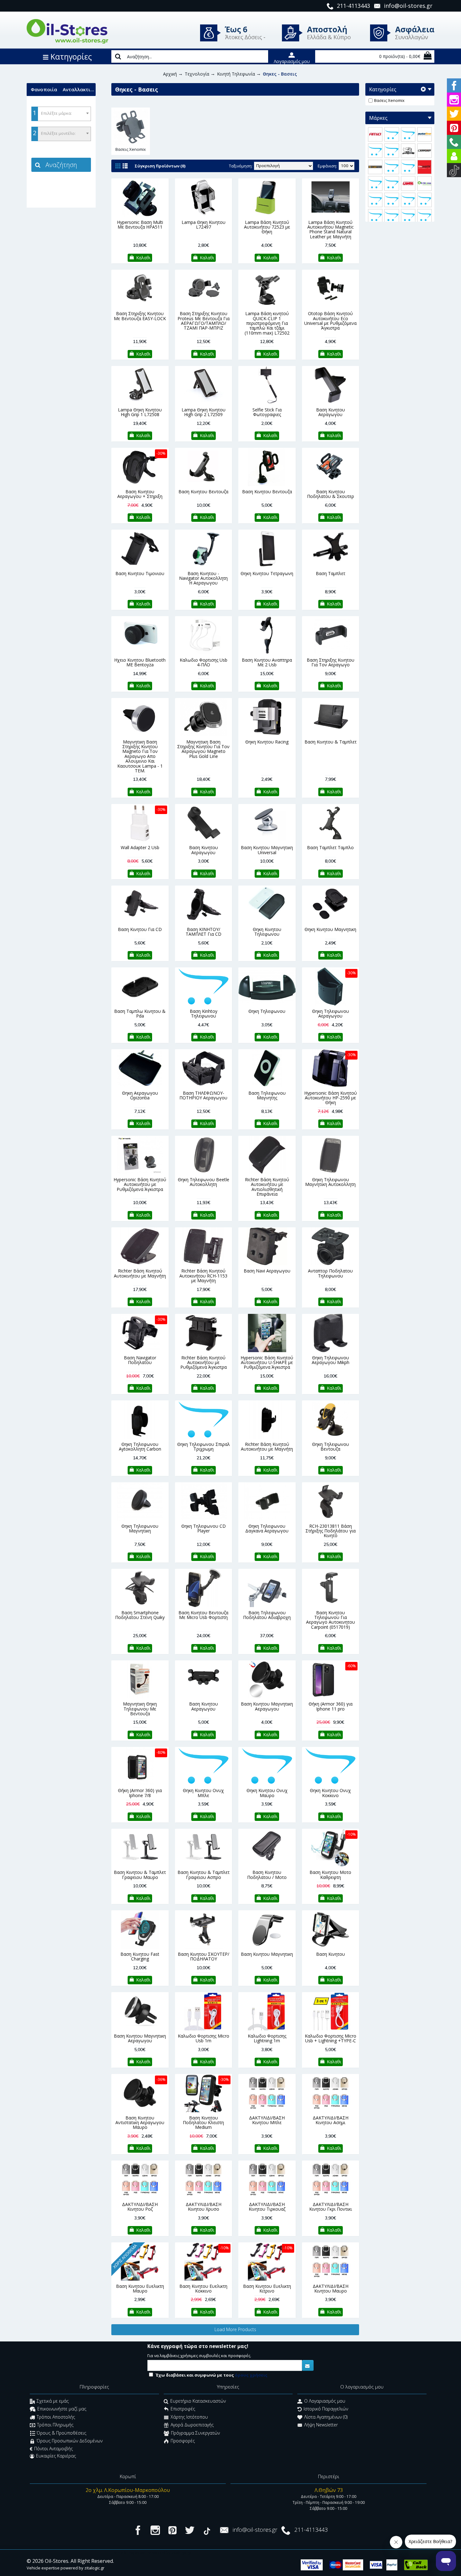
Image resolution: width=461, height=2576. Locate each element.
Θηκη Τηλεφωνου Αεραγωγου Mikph (331, 1360)
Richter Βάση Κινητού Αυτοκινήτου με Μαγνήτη (140, 1273)
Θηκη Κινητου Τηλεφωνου (267, 932)
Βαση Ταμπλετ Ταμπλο (330, 847)
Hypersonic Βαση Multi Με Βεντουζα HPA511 (140, 225)
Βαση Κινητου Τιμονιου (140, 573)
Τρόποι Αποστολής (56, 2417)
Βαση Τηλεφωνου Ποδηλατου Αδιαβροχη (267, 1615)
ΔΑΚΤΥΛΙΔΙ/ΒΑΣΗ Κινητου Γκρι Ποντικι (331, 2207)
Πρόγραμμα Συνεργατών (195, 2433)
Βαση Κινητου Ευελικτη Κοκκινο (203, 2288)
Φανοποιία (44, 89)
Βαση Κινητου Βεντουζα (203, 492)
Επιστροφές (183, 2409)
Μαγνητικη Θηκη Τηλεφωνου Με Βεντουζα (140, 1709)
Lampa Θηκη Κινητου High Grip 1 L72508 (140, 412)
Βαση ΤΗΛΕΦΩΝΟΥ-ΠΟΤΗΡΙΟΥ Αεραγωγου (203, 1095)
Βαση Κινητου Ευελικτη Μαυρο (140, 2288)
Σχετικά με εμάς (53, 2401)
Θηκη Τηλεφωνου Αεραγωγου (331, 1013)
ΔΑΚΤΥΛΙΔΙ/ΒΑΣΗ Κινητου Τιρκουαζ (267, 2207)
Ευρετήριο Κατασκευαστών (198, 2401)
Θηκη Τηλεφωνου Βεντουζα (331, 1447)
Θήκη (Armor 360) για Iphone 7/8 (140, 1793)
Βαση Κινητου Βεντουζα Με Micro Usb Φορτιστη (203, 1615)
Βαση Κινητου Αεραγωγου (331, 412)
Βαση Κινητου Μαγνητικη (267, 1954)
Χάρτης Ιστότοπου (189, 2417)
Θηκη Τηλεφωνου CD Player (204, 1528)
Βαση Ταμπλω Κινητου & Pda (140, 1013)
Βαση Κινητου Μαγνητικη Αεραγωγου (267, 1706)
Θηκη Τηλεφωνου (267, 1011)
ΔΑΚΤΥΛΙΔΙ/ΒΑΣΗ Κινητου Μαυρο (331, 2288)
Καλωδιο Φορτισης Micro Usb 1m (204, 2038)
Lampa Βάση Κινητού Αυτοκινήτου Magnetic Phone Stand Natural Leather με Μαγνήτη (331, 229)
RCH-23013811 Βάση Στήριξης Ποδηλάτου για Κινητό (331, 1531)
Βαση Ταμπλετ (331, 573)
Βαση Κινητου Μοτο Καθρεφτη (330, 1875)
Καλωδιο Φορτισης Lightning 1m (267, 2038)
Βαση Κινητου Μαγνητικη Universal (267, 850)
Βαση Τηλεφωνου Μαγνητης (267, 1095)
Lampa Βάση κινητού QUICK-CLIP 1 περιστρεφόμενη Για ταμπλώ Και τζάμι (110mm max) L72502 (267, 323)
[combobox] (61, 114)
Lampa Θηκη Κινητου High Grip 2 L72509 (204, 412)
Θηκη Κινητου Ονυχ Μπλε (203, 1793)
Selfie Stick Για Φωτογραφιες (267, 412)
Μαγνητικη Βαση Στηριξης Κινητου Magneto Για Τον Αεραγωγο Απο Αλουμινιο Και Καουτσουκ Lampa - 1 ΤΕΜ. (140, 756)
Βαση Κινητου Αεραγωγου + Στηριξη (140, 494)
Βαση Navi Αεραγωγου (267, 1271)
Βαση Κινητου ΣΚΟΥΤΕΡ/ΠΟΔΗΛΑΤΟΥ (204, 1956)
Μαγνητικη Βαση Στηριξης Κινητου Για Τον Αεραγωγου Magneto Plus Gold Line (203, 749)
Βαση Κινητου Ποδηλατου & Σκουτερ (331, 494)
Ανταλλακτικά (79, 89)
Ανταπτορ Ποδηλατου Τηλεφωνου (330, 1273)
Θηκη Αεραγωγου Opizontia (140, 1095)
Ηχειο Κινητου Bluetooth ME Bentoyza (140, 662)
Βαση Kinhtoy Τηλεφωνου (204, 1013)
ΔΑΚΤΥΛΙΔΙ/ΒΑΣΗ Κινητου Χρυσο (204, 2207)
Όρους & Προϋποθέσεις (61, 2433)
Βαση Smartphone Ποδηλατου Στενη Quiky (140, 1615)
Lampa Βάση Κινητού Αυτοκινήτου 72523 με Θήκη (267, 227)
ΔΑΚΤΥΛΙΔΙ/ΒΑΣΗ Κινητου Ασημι (331, 2120)
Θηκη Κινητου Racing (267, 742)
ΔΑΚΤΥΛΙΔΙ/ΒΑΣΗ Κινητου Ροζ (140, 2207)
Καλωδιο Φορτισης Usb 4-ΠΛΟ (204, 662)
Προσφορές (183, 2441)
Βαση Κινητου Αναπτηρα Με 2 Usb (267, 662)
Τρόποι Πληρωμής (55, 2425)
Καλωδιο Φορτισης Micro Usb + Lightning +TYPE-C (331, 2038)
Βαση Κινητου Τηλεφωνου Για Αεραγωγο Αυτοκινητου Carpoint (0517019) (331, 1620)
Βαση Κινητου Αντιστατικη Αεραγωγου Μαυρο (140, 2123)
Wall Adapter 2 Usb (140, 847)
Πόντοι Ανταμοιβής (53, 2449)
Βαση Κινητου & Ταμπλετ (331, 742)
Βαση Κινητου (331, 1954)
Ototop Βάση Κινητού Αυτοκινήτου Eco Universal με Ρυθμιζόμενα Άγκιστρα (330, 321)
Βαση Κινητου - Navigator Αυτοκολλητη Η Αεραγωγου (203, 578)
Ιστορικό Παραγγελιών (326, 2409)
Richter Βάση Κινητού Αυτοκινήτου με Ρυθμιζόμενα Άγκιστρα (204, 1362)
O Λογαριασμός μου (325, 2401)
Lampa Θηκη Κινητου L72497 (204, 225)
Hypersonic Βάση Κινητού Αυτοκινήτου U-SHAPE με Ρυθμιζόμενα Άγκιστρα (267, 1362)
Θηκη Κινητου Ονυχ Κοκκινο (330, 1793)
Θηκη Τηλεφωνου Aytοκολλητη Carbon (140, 1447)
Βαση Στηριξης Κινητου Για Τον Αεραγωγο (331, 662)
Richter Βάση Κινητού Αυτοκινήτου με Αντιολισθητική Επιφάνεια (267, 1187)
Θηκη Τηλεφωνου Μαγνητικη (140, 1528)
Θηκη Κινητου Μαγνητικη (330, 929)
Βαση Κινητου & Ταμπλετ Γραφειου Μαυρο (140, 1875)
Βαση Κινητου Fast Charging (140, 1956)
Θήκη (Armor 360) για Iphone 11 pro (331, 1706)
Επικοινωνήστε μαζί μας (62, 2409)
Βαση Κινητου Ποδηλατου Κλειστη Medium (203, 2123)
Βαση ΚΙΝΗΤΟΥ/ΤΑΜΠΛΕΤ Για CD (204, 932)
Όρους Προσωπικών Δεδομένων (70, 2441)
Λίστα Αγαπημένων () (326, 2417)
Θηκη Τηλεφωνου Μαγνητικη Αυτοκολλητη (330, 1182)
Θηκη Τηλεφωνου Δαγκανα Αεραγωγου (267, 1528)
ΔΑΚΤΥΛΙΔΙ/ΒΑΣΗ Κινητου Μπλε (267, 2120)
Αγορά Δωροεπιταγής (192, 2425)
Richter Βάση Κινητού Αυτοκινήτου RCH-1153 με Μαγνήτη (203, 1276)
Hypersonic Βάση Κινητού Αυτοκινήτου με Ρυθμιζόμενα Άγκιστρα (140, 1184)
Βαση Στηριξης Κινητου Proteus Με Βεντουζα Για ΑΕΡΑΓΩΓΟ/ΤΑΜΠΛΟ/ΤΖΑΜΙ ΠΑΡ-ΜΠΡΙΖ (204, 321)
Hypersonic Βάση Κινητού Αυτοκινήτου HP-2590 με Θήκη (331, 1098)
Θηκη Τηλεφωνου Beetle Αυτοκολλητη (204, 1182)
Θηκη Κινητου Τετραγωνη (267, 573)
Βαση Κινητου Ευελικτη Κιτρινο (267, 2288)
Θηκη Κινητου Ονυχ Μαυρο (267, 1793)
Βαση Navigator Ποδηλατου (140, 1360)
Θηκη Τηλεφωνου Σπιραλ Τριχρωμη (204, 1447)
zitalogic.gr (94, 2568)
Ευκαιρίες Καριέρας (56, 2456)
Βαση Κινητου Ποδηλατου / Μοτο (267, 1875)
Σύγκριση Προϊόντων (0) (160, 166)
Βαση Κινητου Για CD (140, 929)
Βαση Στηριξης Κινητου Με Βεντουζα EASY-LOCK (140, 316)
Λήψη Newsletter (321, 2425)
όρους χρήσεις (251, 2375)
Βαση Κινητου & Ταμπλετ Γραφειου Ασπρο (204, 1875)
